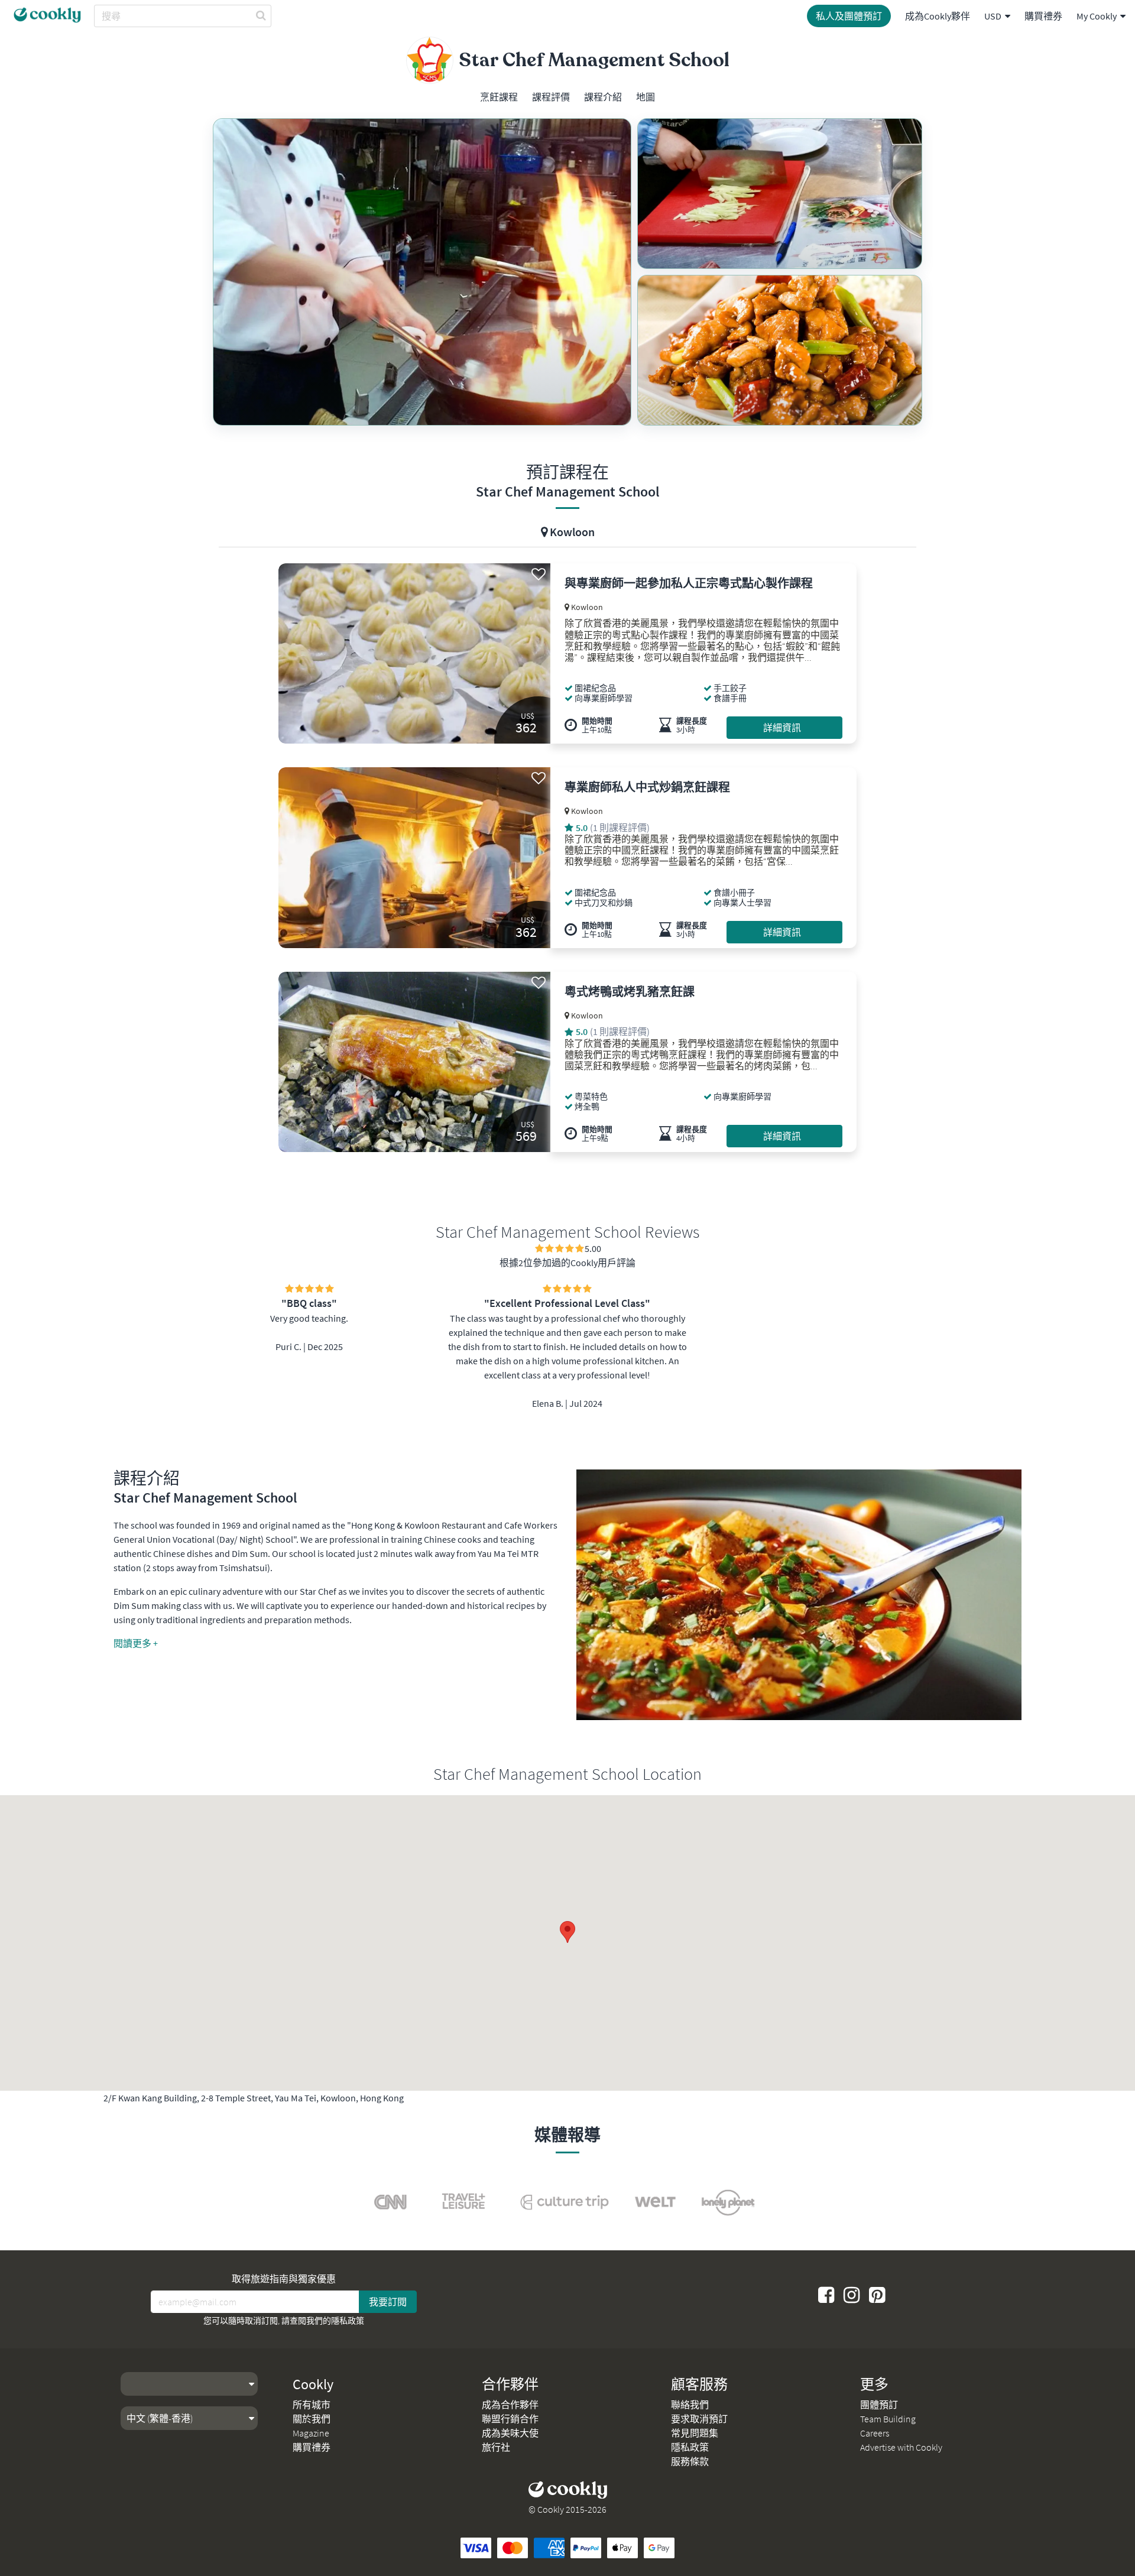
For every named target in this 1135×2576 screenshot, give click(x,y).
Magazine (311, 2433)
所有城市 (312, 2405)
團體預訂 (879, 2405)
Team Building (888, 2419)
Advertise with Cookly (901, 2447)
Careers (875, 2433)
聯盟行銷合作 (510, 2419)
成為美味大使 (510, 2433)
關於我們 (312, 2419)
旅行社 (496, 2447)
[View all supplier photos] (422, 272)
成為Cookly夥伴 (938, 16)
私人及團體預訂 (849, 16)
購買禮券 (1043, 16)
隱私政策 (348, 2321)
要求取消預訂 (699, 2419)
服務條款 (690, 2461)
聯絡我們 (690, 2405)
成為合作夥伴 (510, 2405)
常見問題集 (695, 2433)
